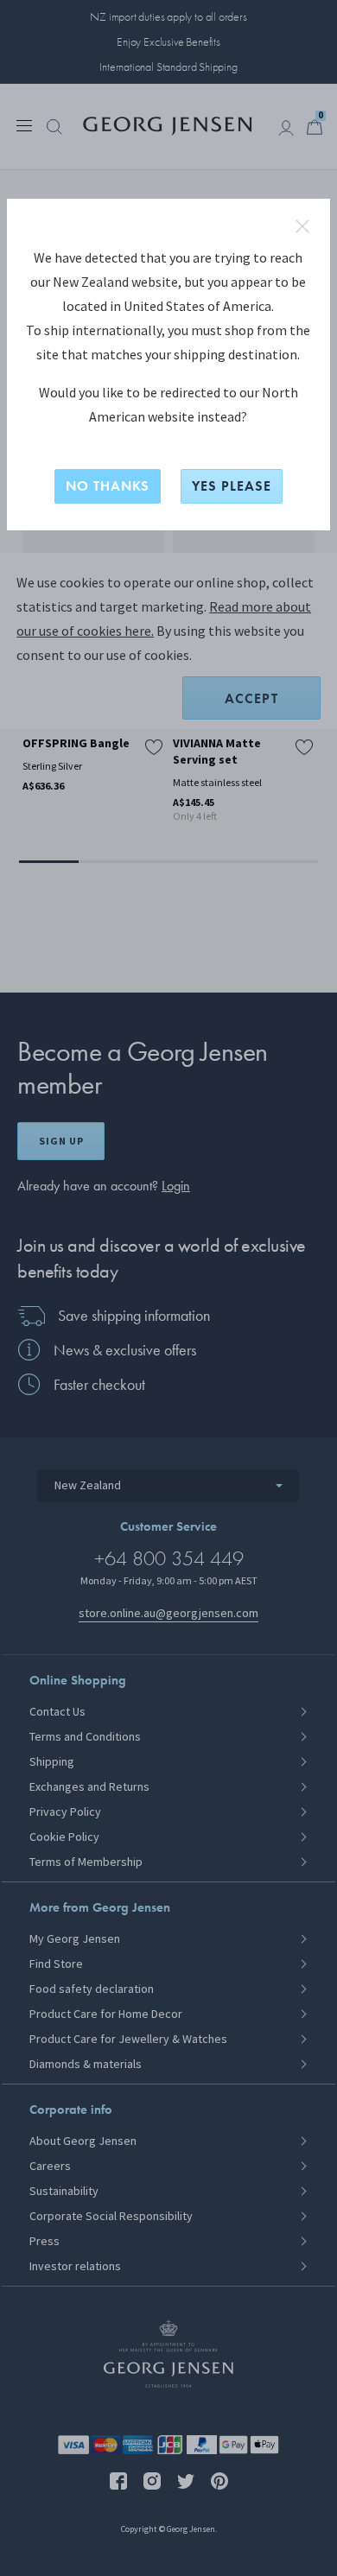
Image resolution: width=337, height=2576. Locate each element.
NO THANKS (108, 486)
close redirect (302, 226)
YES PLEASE (232, 486)
